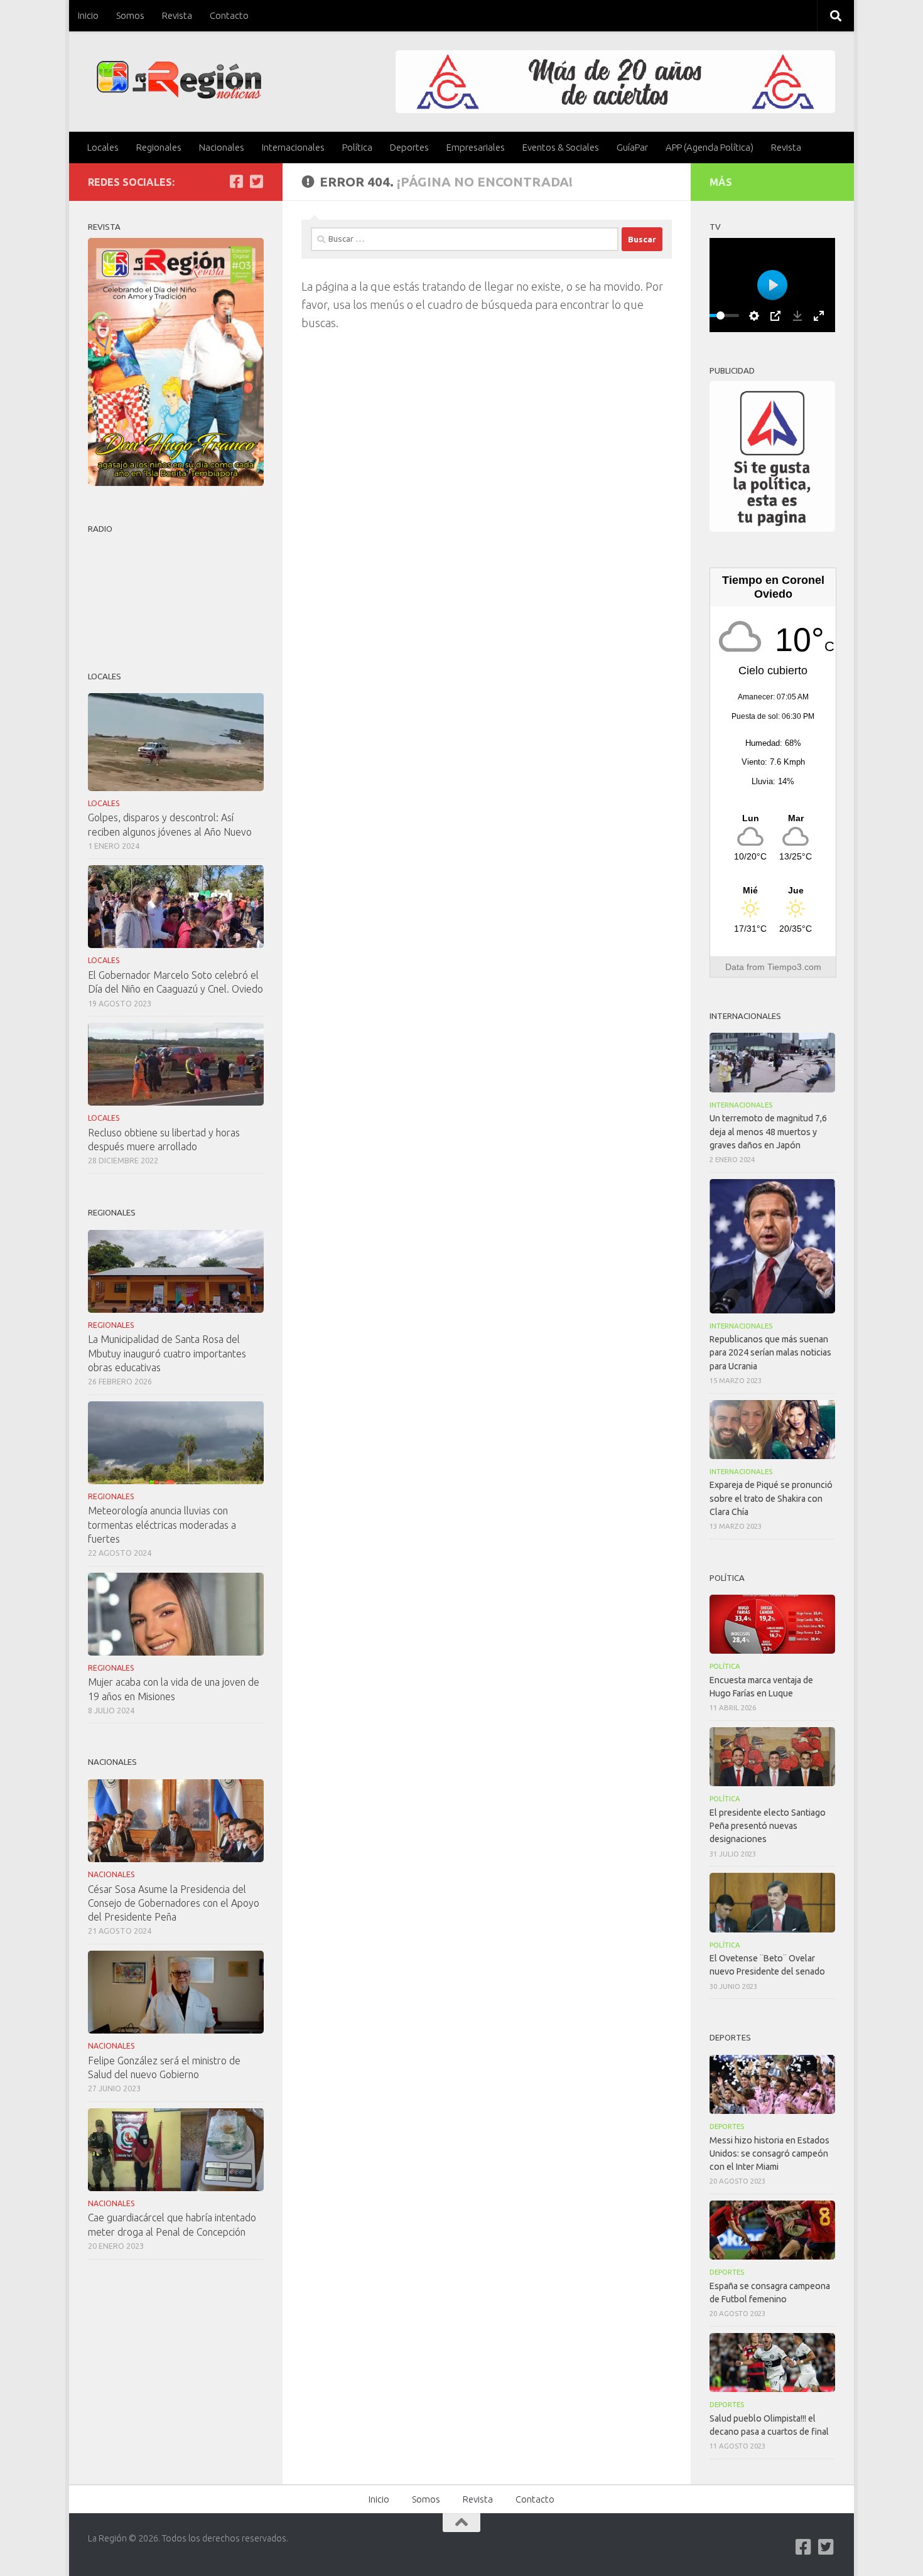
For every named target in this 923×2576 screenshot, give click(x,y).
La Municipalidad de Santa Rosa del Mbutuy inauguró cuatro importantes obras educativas (167, 1353)
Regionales (159, 147)
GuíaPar (632, 147)
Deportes (409, 147)
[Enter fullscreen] (819, 316)
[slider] (720, 315)
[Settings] (754, 316)
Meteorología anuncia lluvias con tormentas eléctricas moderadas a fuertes (162, 1524)
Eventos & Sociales (561, 147)
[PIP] (775, 316)
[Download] (797, 316)
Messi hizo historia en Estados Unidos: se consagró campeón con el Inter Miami (769, 2153)
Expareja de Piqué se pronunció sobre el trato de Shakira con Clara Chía (771, 1498)
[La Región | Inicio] (179, 80)
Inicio (88, 15)
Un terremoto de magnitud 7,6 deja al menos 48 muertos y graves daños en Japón (768, 1131)
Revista (177, 15)
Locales (103, 147)
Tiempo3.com (794, 967)
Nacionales (222, 147)
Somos (130, 15)
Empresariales (476, 147)
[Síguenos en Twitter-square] (256, 181)
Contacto (229, 15)
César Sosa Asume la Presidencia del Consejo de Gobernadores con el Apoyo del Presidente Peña (174, 1903)
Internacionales (293, 147)
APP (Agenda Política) (710, 147)
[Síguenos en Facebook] (236, 181)
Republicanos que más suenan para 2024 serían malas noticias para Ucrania (770, 1352)
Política (357, 147)
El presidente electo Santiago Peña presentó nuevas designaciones (768, 1826)
